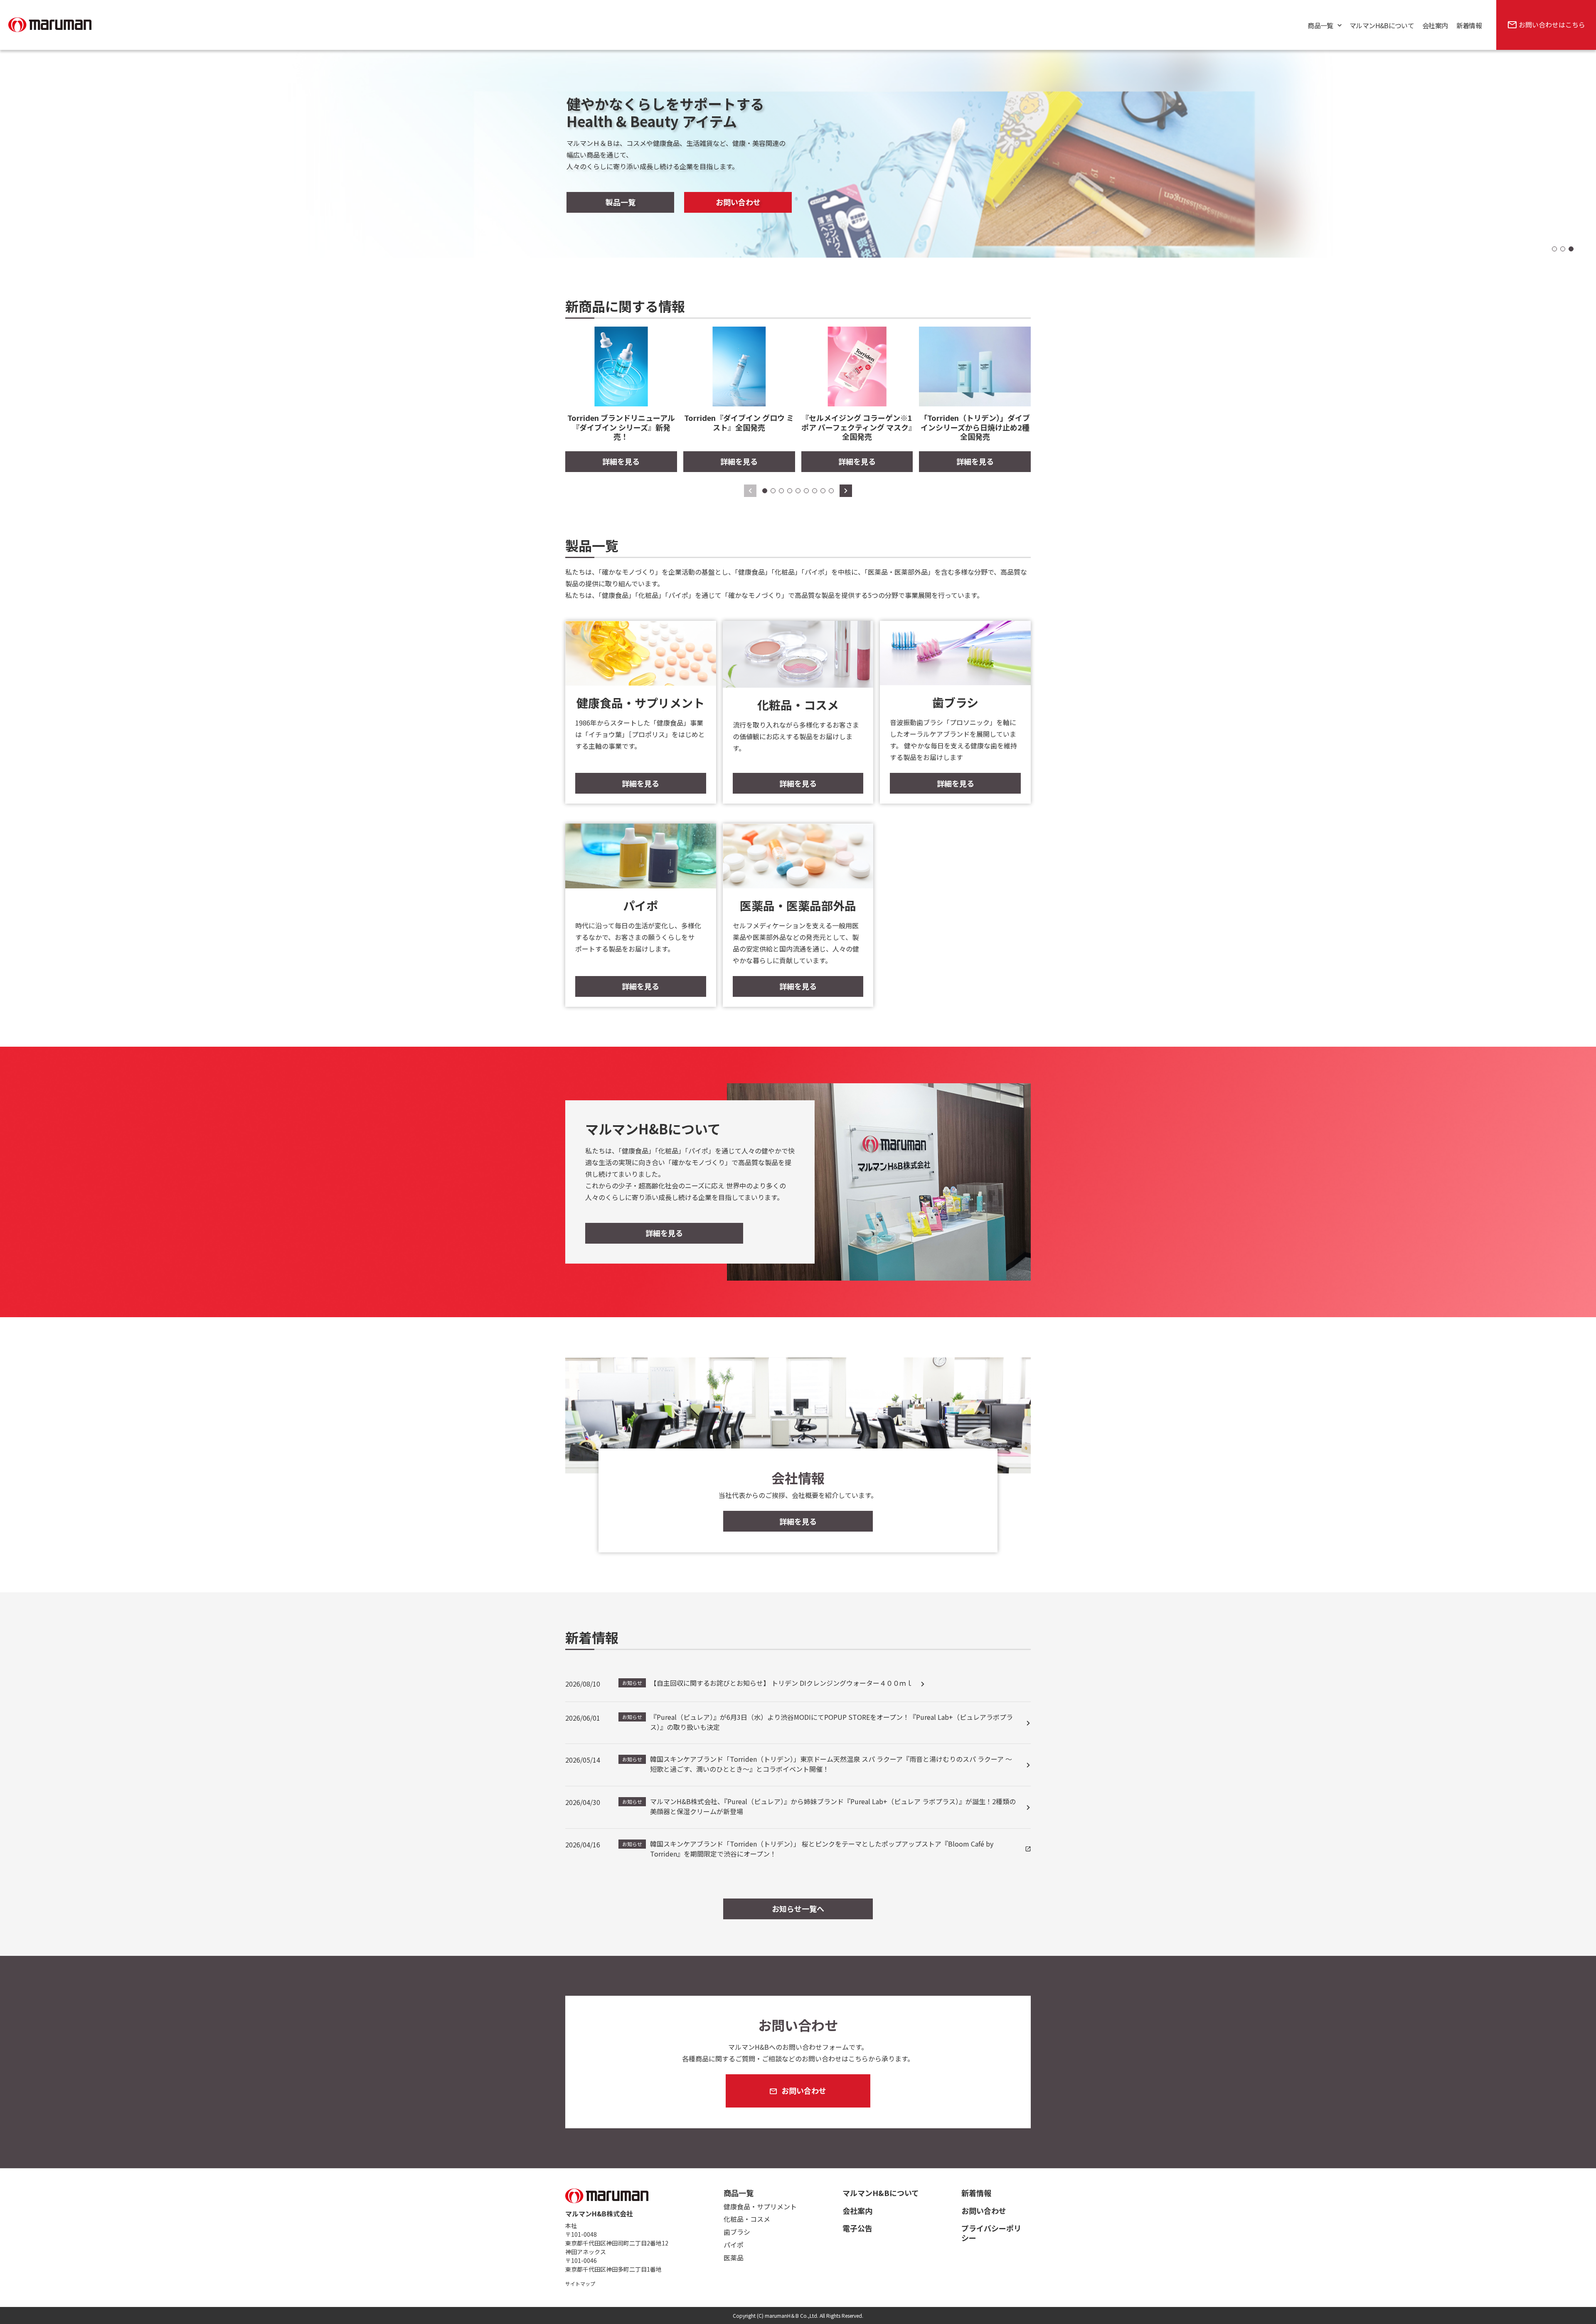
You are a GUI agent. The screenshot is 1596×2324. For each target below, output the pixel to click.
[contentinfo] (798, 2246)
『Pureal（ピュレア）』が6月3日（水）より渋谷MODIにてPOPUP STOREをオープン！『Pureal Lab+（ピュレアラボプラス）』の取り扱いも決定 (818, 1722)
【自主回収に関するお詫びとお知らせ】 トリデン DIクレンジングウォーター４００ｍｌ (767, 1683)
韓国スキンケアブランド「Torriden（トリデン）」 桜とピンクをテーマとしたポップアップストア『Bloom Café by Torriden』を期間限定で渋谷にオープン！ (808, 1849)
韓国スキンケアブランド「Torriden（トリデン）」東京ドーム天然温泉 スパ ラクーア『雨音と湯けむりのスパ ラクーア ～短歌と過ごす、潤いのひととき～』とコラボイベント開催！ (817, 1764)
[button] (1554, 249)
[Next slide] (846, 491)
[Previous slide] (750, 491)
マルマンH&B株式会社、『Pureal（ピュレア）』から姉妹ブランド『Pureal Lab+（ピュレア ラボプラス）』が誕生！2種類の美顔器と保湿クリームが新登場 (819, 1806)
